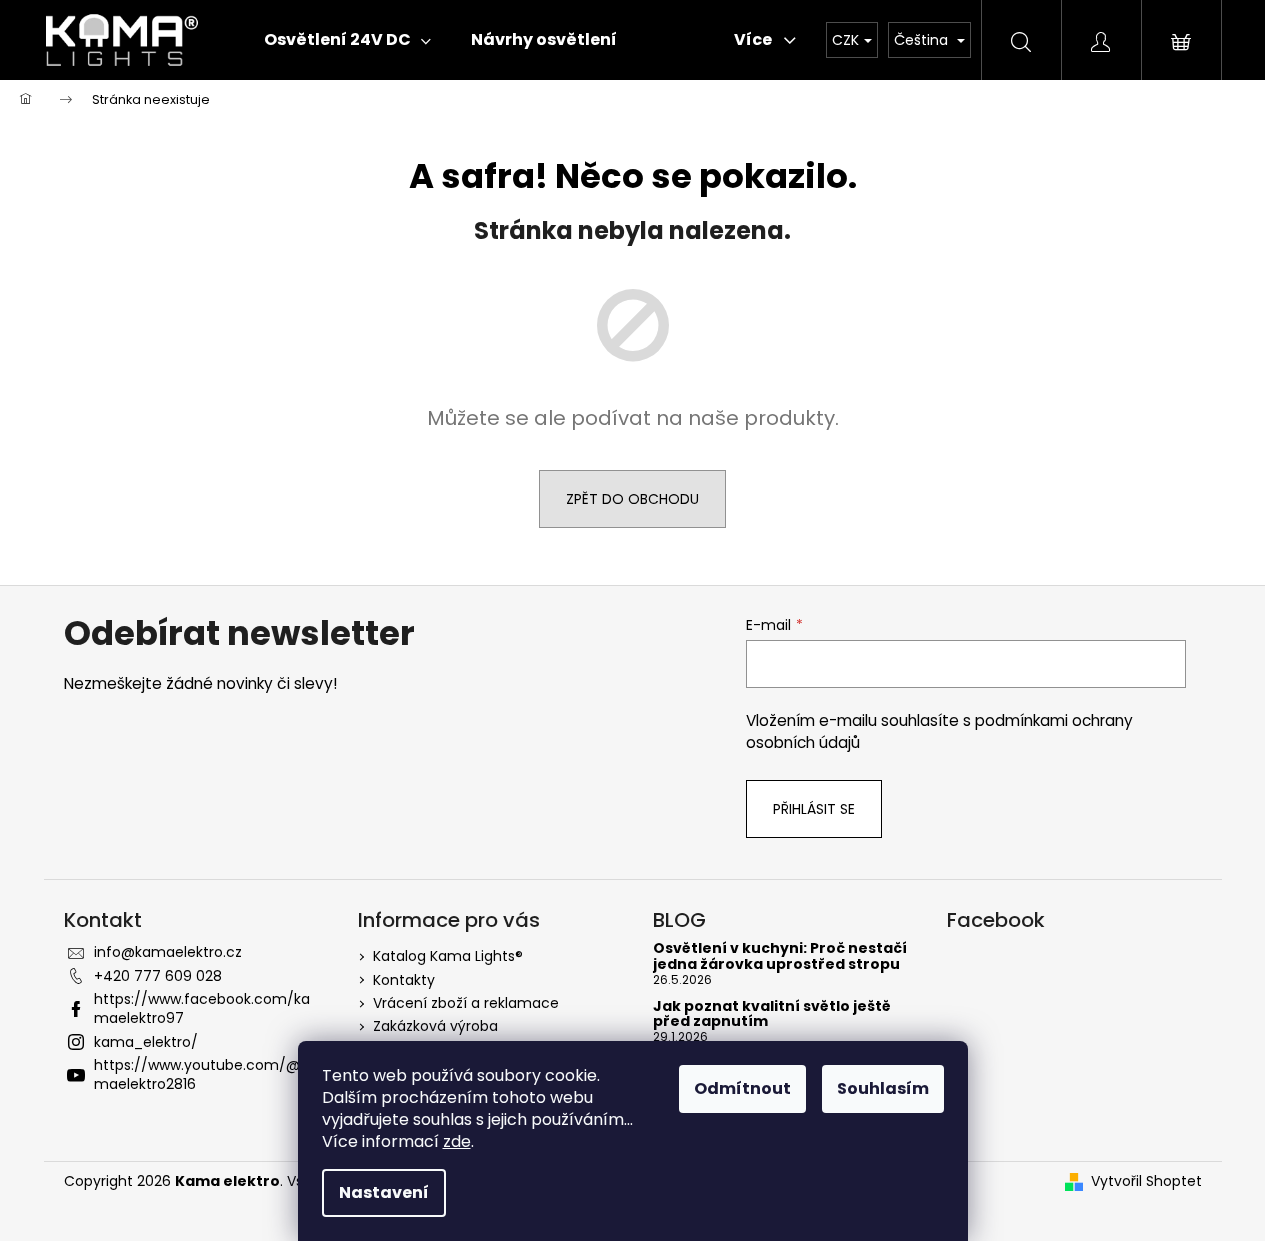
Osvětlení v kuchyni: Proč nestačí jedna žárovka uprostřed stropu (780, 956)
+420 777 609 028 (158, 976)
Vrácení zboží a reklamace (466, 1003)
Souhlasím (883, 1088)
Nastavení (384, 1192)
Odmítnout (742, 1088)
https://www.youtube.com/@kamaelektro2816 (205, 1074)
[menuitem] (347, 40)
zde (457, 1141)
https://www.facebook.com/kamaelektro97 (202, 1008)
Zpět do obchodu (632, 499)
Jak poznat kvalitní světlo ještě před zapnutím (772, 1014)
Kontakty (404, 980)
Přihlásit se (814, 809)
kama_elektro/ (146, 1042)
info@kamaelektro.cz (168, 952)
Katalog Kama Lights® (448, 956)
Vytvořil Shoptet (1146, 1181)
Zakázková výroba (435, 1026)
